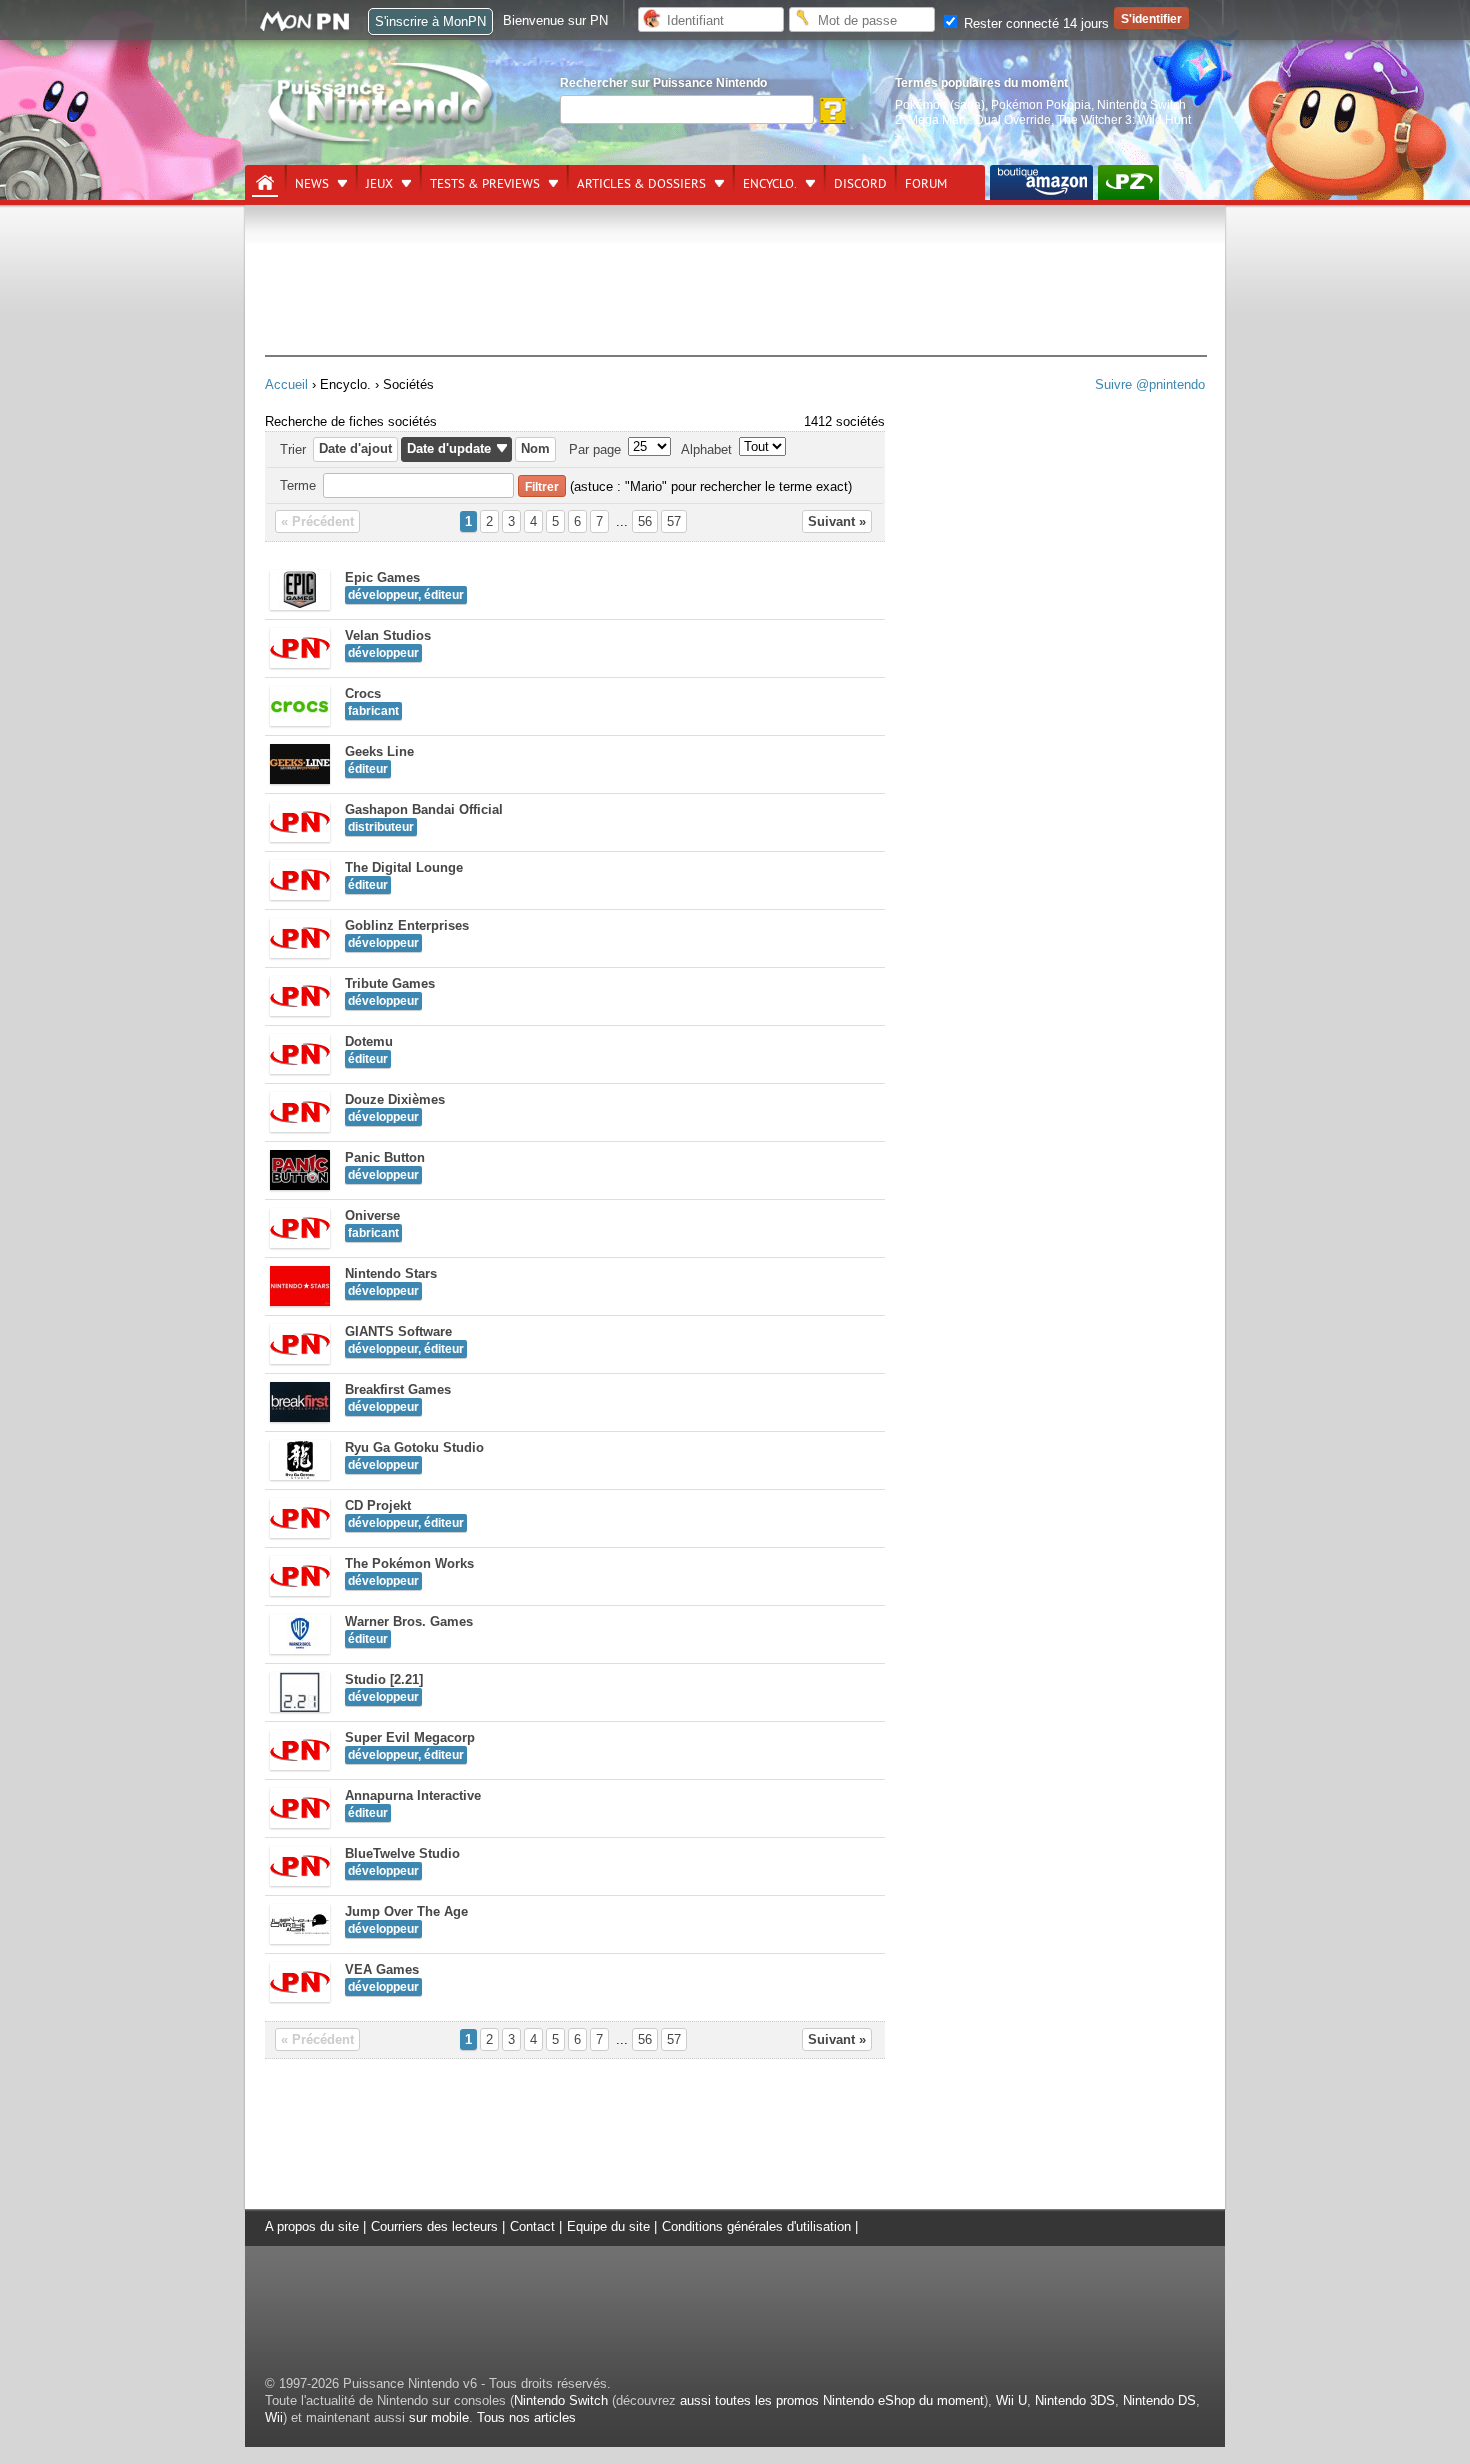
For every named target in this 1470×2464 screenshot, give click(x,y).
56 (645, 521)
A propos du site (312, 2226)
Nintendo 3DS (1075, 2400)
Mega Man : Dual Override (979, 119)
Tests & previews (485, 184)
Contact (532, 2226)
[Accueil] (265, 183)
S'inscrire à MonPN (430, 21)
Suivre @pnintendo (1150, 384)
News (312, 184)
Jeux (379, 184)
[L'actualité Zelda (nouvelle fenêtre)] (1128, 182)
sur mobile (439, 2417)
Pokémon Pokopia (1041, 104)
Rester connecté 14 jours (1034, 23)
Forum (926, 184)
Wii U (1011, 2400)
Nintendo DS (1159, 2400)
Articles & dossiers (641, 184)
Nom (535, 448)
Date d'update (449, 448)
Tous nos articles (526, 2417)
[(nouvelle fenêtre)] (1041, 182)
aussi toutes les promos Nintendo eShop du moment (832, 2400)
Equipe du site (608, 2226)
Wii (274, 2417)
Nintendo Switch (561, 2400)
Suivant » (837, 521)
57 (674, 521)
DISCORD (860, 184)
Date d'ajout (355, 448)
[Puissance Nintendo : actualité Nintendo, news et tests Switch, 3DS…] (382, 141)
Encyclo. (770, 184)
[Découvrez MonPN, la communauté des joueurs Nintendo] (314, 27)
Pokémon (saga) (940, 104)
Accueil (286, 384)
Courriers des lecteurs (434, 2226)
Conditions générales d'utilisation (756, 2226)
